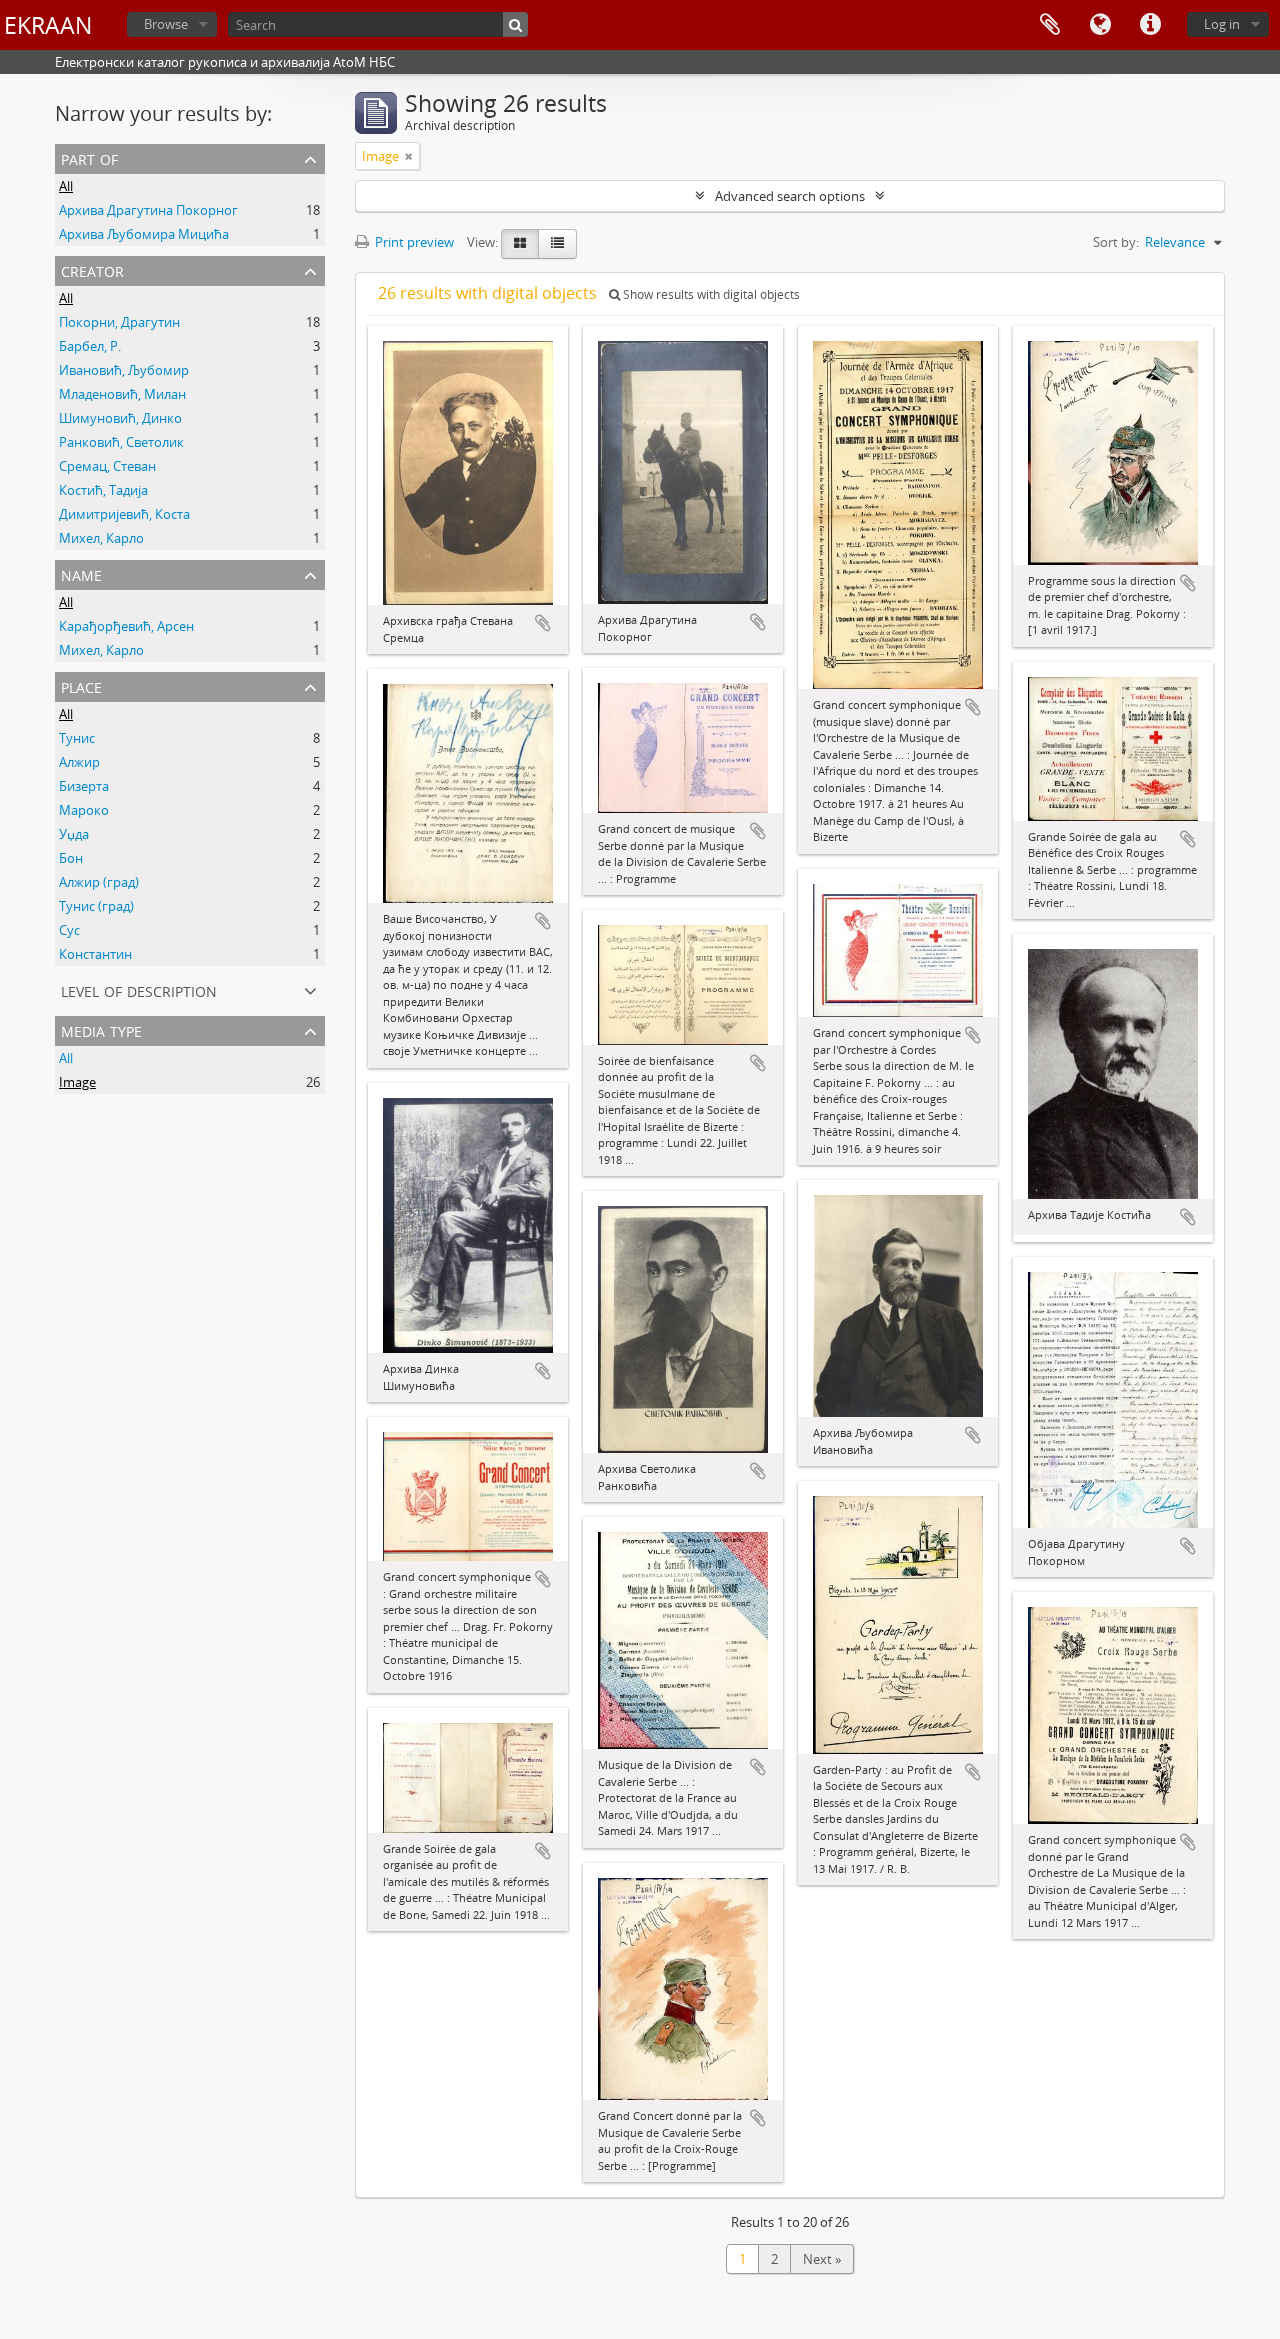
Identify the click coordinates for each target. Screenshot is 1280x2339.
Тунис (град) (96, 906)
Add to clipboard (543, 623)
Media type (101, 1029)
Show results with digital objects (710, 294)
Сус (69, 930)
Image (77, 1082)
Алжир (79, 762)
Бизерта (84, 786)
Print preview (413, 242)
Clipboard (1050, 25)
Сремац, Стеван (107, 466)
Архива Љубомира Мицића (144, 234)
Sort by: (1116, 242)
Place (81, 685)
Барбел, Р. (90, 346)
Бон (71, 858)
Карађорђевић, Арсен (126, 626)
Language (1100, 25)
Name (81, 573)
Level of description (139, 989)
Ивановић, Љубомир (124, 370)
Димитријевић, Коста (124, 514)
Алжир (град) (99, 882)
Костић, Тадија (103, 490)
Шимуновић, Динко (120, 418)
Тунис (77, 738)
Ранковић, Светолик (121, 442)
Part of (89, 157)
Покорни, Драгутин (119, 322)
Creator (92, 269)
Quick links (1150, 25)
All (66, 186)
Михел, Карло (101, 538)
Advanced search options (790, 196)
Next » (822, 2259)
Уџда (74, 834)
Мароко (84, 810)
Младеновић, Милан (122, 394)
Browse (166, 24)
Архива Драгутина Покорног (148, 210)
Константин (95, 954)
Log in (1222, 24)
